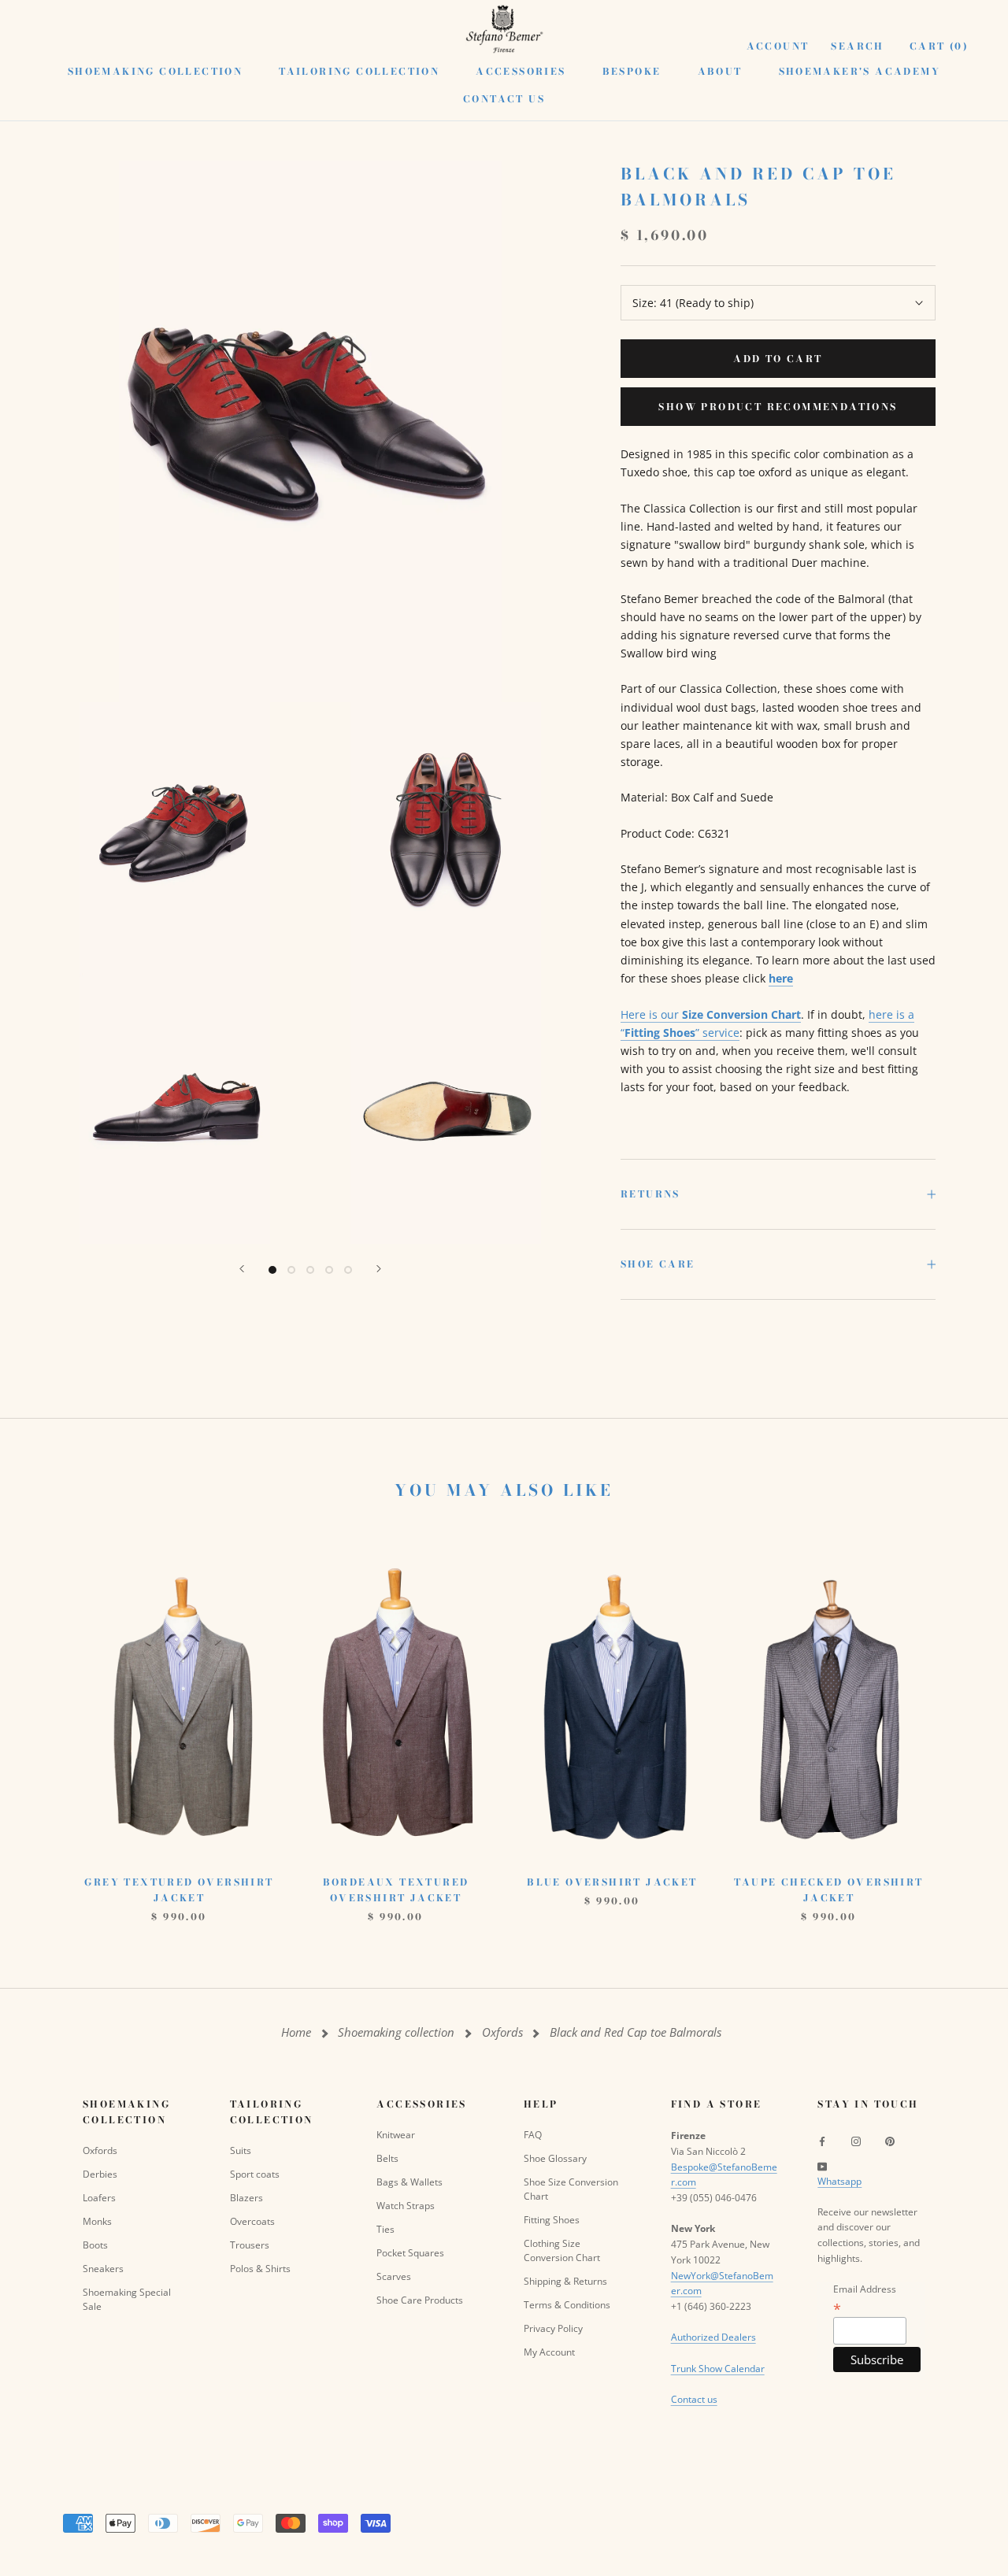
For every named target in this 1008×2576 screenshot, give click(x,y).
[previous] (49, 1724)
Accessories (521, 71)
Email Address (865, 2298)
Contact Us (504, 99)
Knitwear (396, 2135)
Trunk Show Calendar (718, 2369)
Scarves (394, 2276)
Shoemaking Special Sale (127, 2299)
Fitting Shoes (552, 2220)
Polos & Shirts (260, 2269)
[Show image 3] (310, 1270)
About (720, 71)
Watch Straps (406, 2206)
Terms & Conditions (567, 2305)
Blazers (246, 2198)
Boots (95, 2245)
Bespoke (632, 71)
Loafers (99, 2198)
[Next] (379, 1269)
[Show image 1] (272, 1270)
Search (857, 46)
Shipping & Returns (565, 2281)
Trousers (250, 2245)
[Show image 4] (329, 1270)
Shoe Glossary (555, 2158)
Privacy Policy (553, 2328)
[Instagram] (856, 2141)
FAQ (533, 2135)
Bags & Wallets (409, 2182)
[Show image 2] (291, 1270)
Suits (241, 2150)
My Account (549, 2352)
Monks (97, 2221)
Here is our (711, 1014)
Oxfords (502, 2032)
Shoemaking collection (155, 71)
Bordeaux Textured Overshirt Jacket (396, 1890)
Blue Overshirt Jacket (612, 1882)
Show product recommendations (778, 407)
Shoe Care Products (420, 2300)
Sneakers (103, 2269)
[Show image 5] (348, 1270)
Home (296, 2032)
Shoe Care (658, 1264)
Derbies (100, 2174)
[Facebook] (822, 2141)
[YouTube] (822, 2166)
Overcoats (252, 2221)
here (781, 978)
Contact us (694, 2399)
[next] (959, 1724)
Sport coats (255, 2174)
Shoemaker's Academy (860, 71)
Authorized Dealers (713, 2337)
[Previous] (242, 1269)
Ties (385, 2229)
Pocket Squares (410, 2253)
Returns (650, 1194)
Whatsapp (839, 2181)
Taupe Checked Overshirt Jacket (828, 1890)
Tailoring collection (359, 71)
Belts (387, 2158)
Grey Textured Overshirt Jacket (179, 1890)
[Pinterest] (890, 2141)
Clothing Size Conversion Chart (562, 2250)
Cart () (939, 46)
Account (778, 46)
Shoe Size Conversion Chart (571, 2189)
